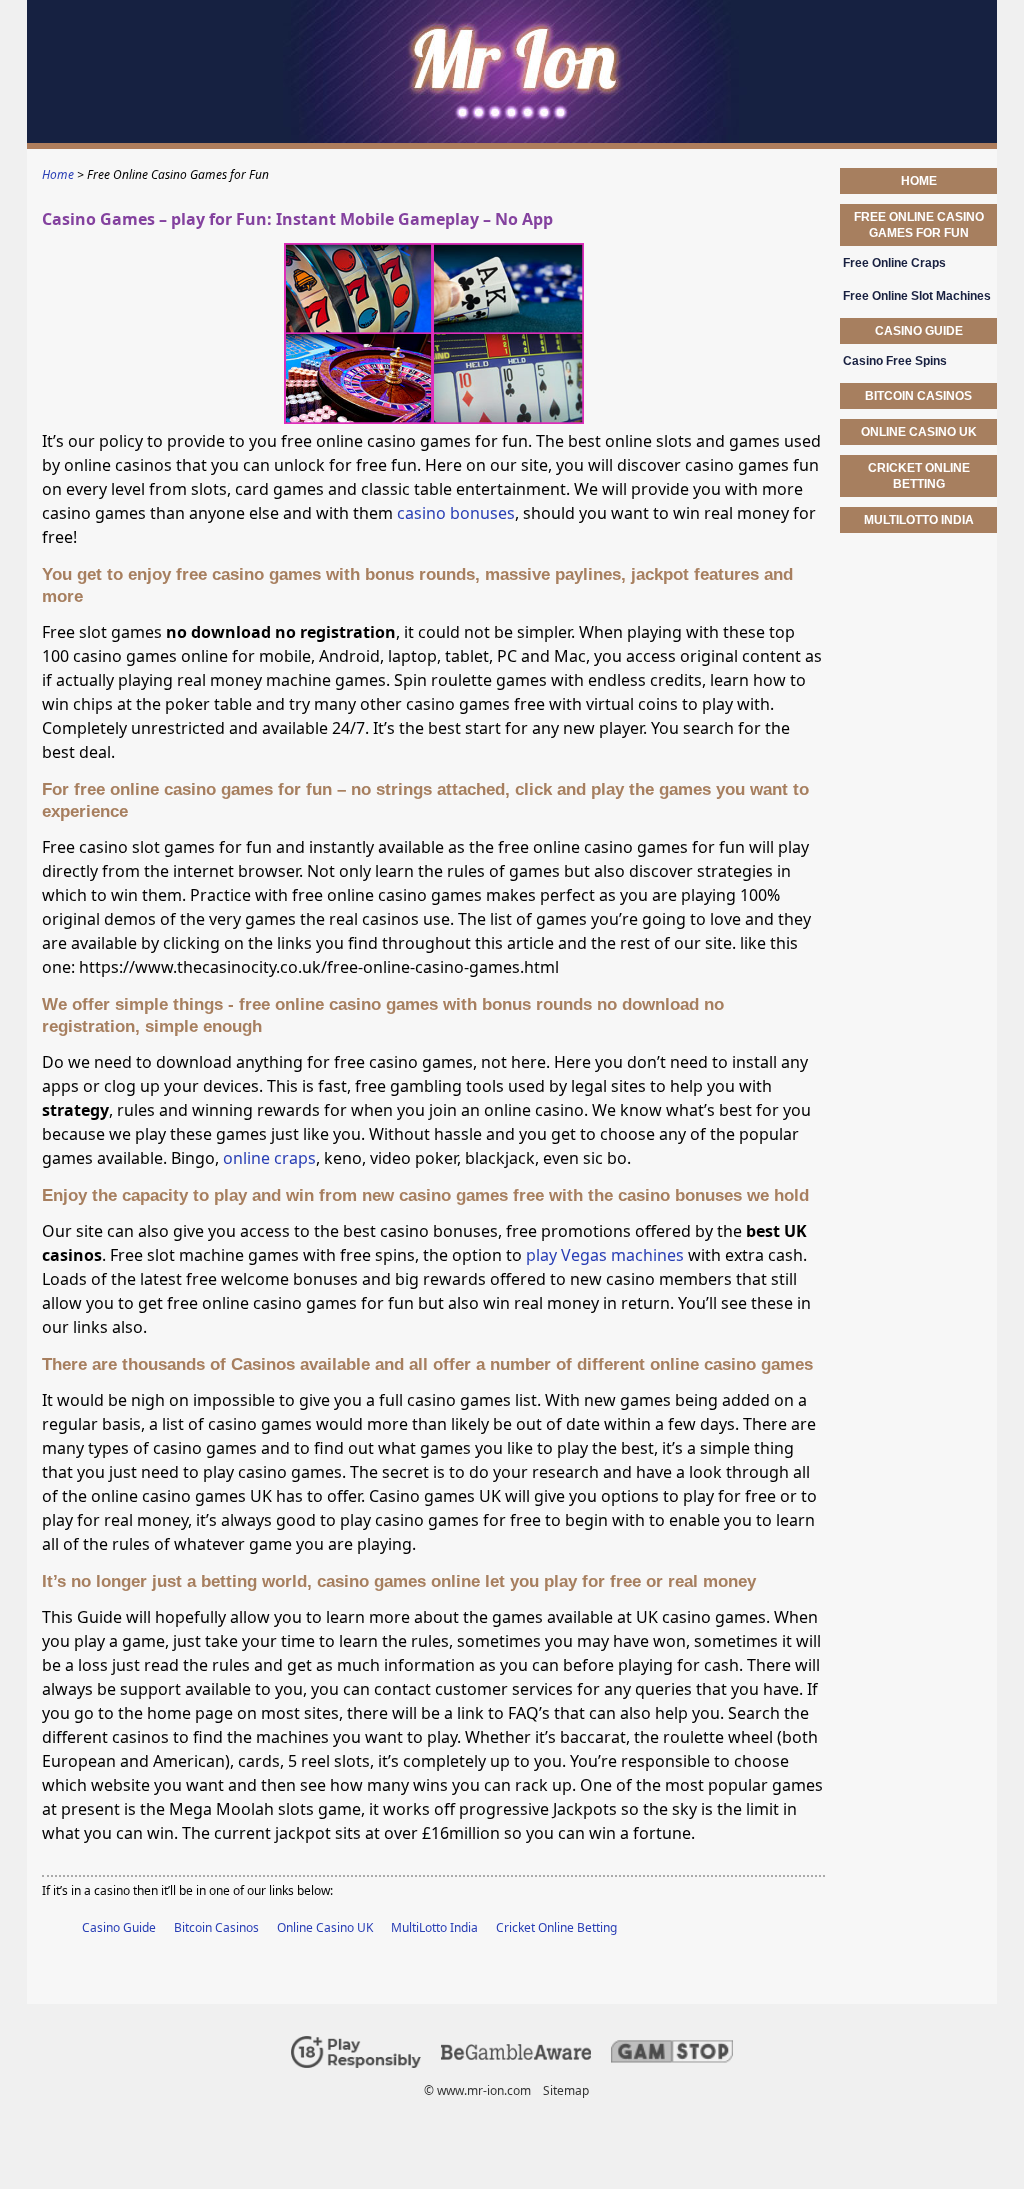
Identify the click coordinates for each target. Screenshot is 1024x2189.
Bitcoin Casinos (216, 1927)
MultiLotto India (434, 1927)
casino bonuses (456, 513)
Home (919, 181)
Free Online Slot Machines (917, 296)
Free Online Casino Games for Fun (919, 225)
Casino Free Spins (895, 361)
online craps (269, 1158)
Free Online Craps (894, 263)
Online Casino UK (325, 1927)
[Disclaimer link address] (516, 2055)
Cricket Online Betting (556, 1927)
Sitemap (566, 2090)
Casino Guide (119, 1927)
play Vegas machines (605, 1255)
